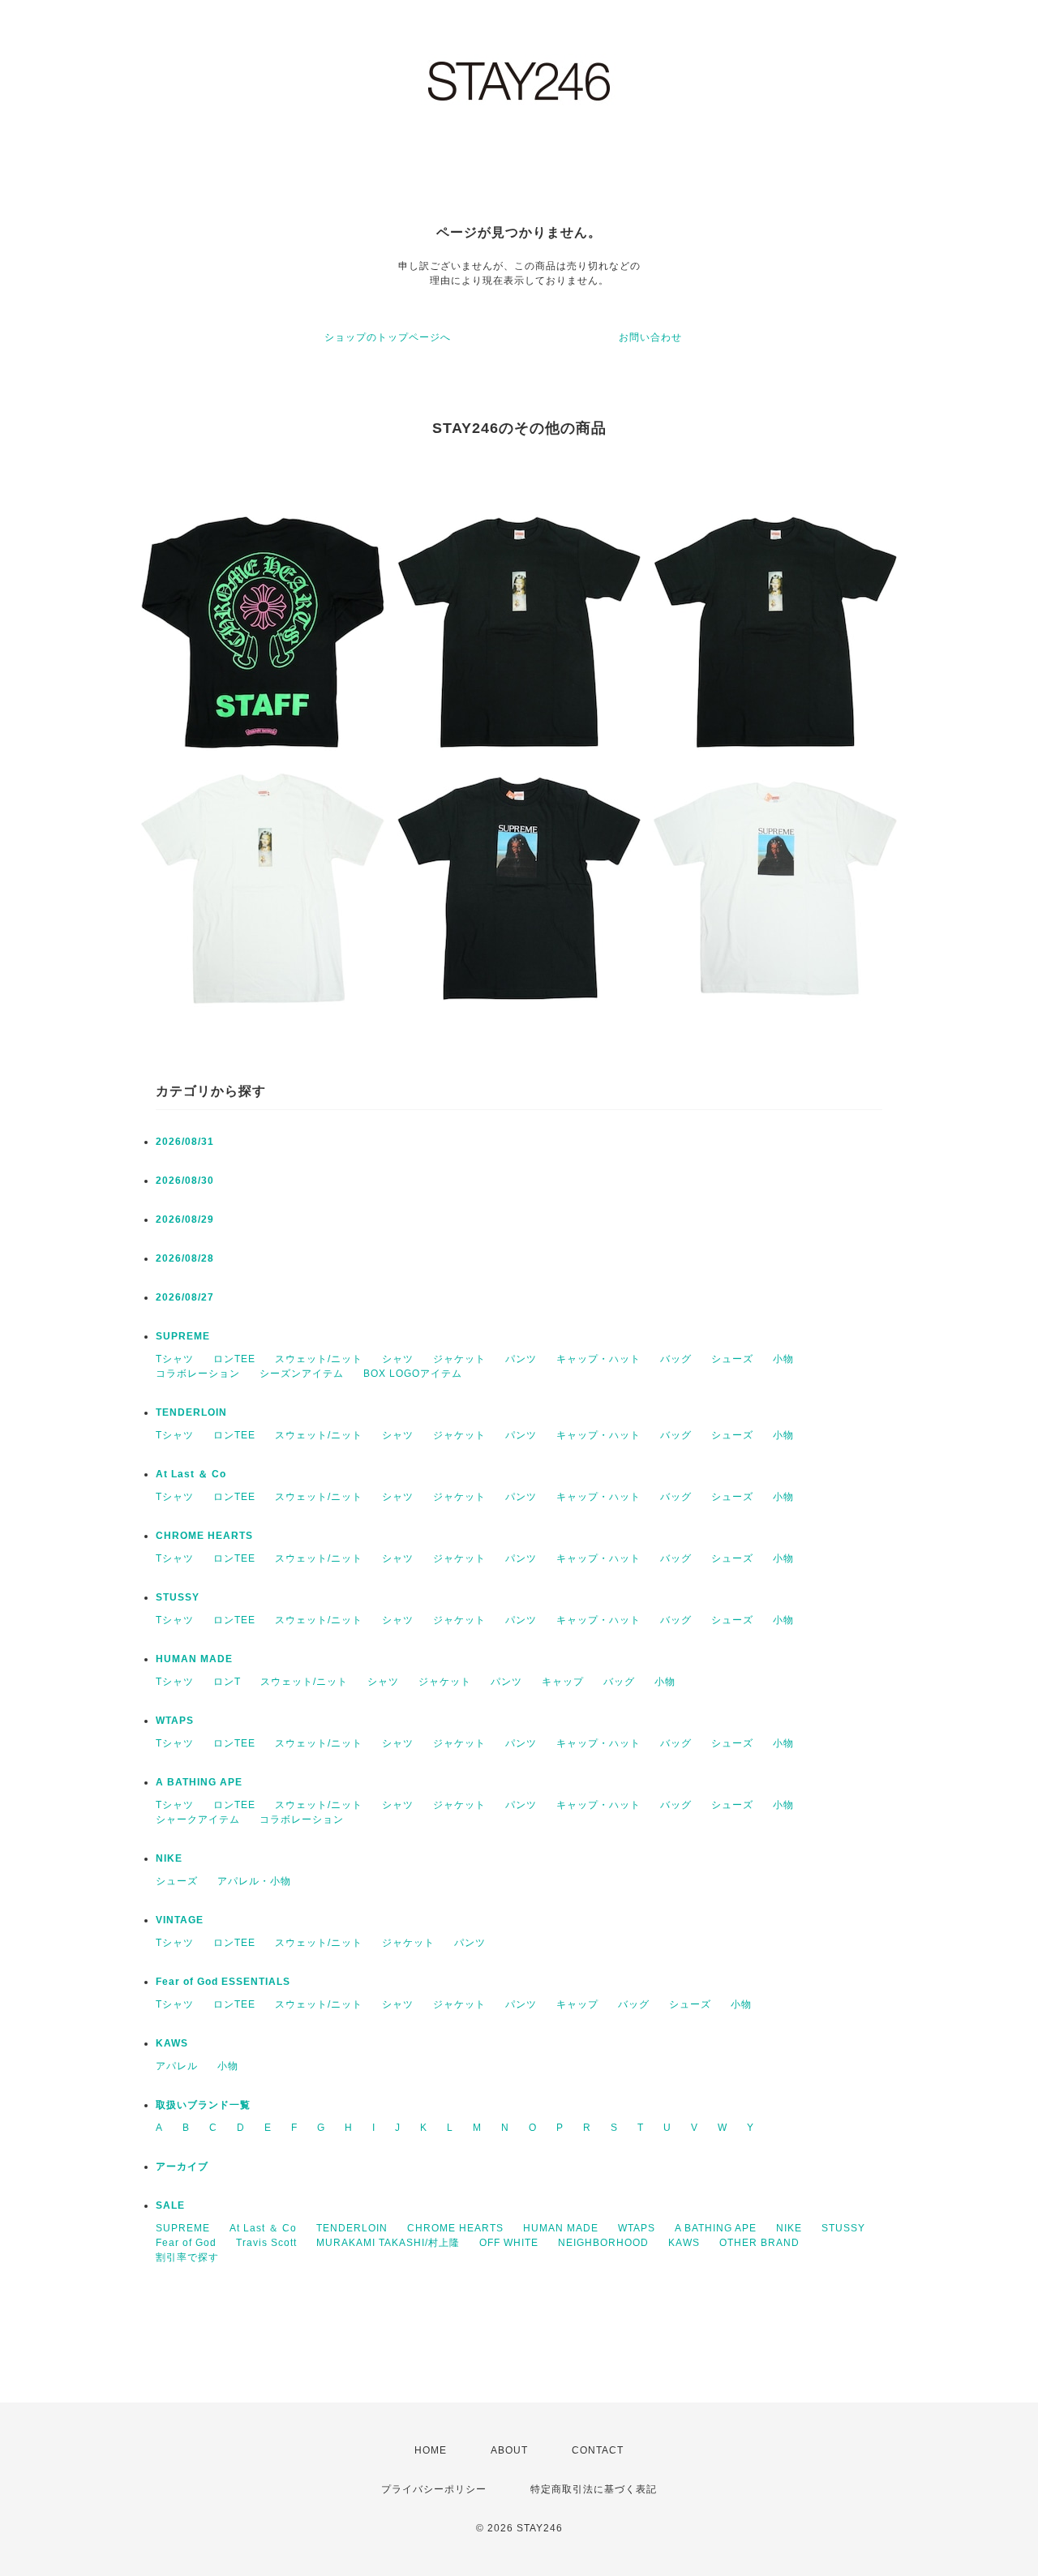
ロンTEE (234, 1359)
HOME (431, 2450)
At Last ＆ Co (191, 1474)
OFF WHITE (509, 2243)
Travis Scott (266, 2243)
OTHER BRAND (761, 2243)
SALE (170, 2205)
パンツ (521, 1359)
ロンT (227, 1682)
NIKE (169, 1858)
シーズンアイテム (302, 1374)
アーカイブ (182, 2167)
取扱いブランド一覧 (203, 2105)
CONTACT (598, 2450)
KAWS (172, 2043)
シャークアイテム (198, 1819)
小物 (783, 1359)
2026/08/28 (185, 1258)
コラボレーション (198, 1374)
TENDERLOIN (191, 1412)
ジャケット (459, 1359)
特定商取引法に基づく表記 (594, 2489)
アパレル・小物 (254, 1881)
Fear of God (186, 2243)
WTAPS (175, 1721)
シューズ (732, 1359)
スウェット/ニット (319, 1359)
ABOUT (509, 2450)
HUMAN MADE (194, 1659)
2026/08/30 (185, 1181)
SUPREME (183, 1336)
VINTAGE (180, 1920)
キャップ (563, 1682)
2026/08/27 (185, 1297)
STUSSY (178, 1597)
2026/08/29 (185, 1219)
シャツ (398, 1359)
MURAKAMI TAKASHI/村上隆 (388, 2243)
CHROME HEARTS (204, 1536)
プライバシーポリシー (434, 2489)
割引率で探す (187, 2257)
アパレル (177, 2066)
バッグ (676, 1359)
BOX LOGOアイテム (413, 1374)
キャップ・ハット (598, 1359)
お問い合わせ (650, 337)
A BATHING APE (199, 1782)
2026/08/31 (185, 1142)
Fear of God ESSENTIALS (223, 1982)
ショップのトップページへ (388, 337)
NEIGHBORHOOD (603, 2243)
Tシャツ (175, 1359)
